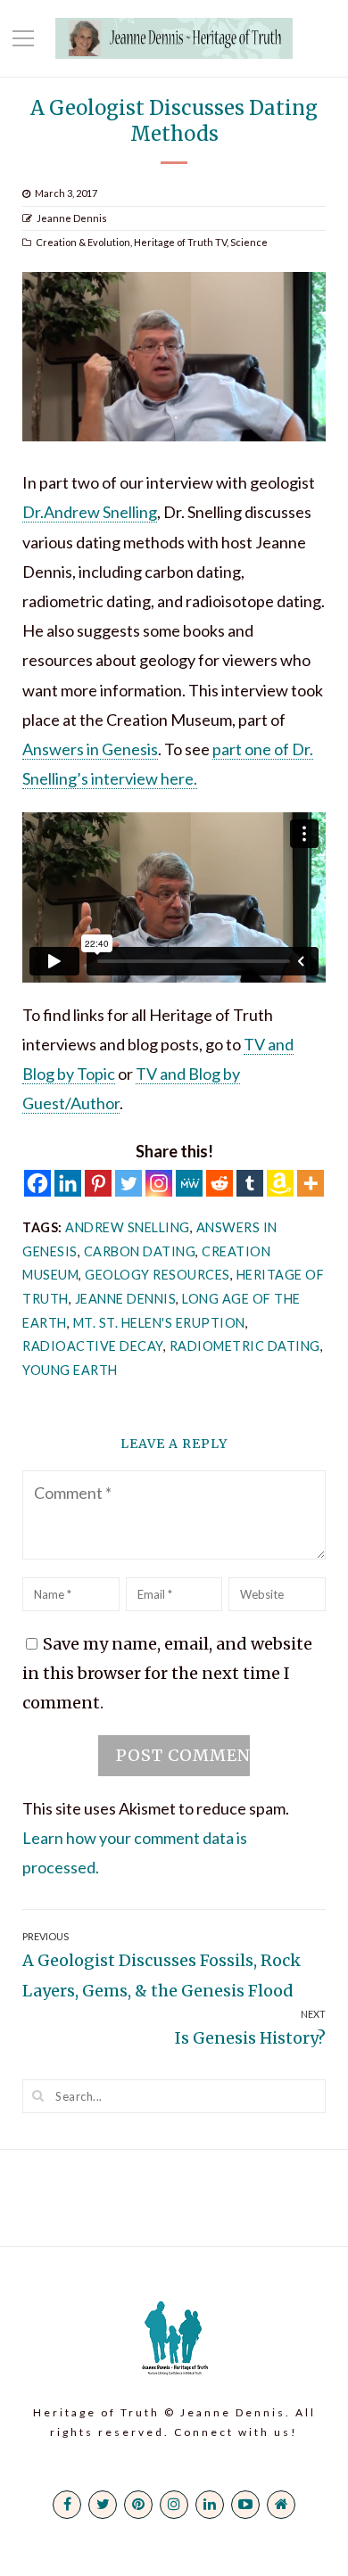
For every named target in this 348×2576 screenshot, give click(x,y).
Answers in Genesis (90, 749)
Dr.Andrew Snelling (90, 512)
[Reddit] (220, 1183)
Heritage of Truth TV (180, 242)
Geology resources (157, 1275)
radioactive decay (93, 1346)
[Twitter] (128, 1183)
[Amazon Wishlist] (280, 1183)
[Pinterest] (98, 1183)
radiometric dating (245, 1346)
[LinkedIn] (210, 2505)
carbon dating (140, 1251)
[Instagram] (159, 1183)
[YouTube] (245, 2505)
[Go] (38, 2095)
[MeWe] (189, 1183)
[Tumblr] (250, 1183)
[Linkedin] (68, 1183)
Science (249, 242)
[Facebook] (37, 1183)
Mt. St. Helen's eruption (159, 1323)
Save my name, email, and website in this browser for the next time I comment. (167, 1673)
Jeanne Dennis (72, 218)
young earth (70, 1370)
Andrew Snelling (128, 1227)
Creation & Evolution (83, 242)
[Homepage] (281, 2505)
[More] (311, 1183)
